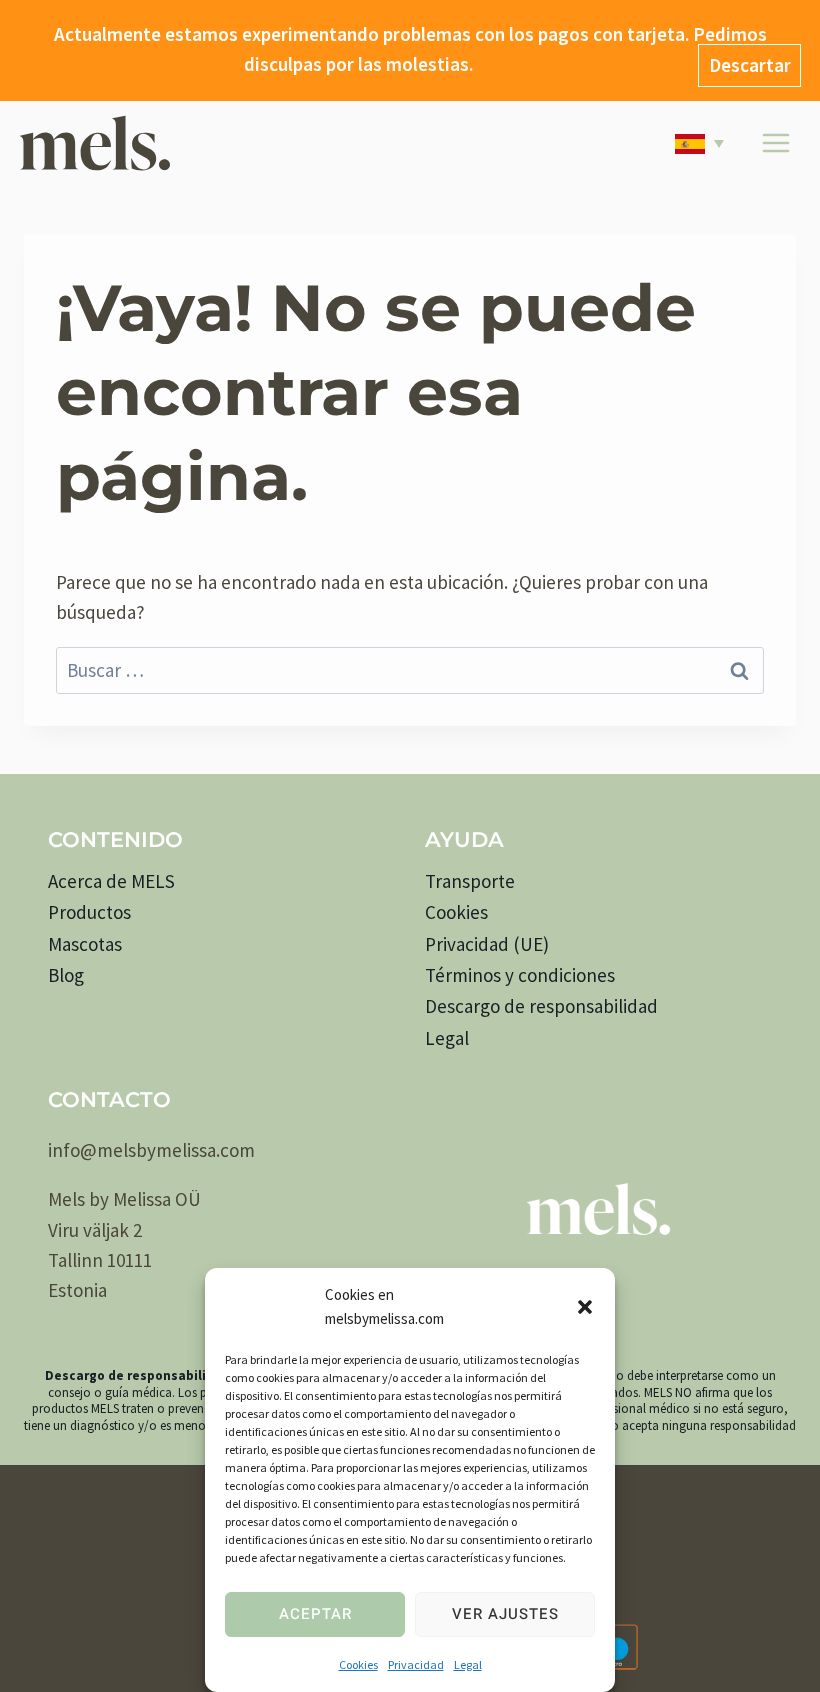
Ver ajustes (505, 1614)
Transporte (470, 881)
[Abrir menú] (775, 143)
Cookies (358, 1664)
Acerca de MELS (111, 881)
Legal (468, 1664)
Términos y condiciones (520, 975)
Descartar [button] (750, 65)
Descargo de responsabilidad (541, 1006)
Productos (89, 912)
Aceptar (315, 1614)
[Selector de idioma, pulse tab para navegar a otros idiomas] (703, 143)
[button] (585, 1307)
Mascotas (85, 944)
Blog (66, 975)
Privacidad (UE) (487, 944)
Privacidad (416, 1664)
